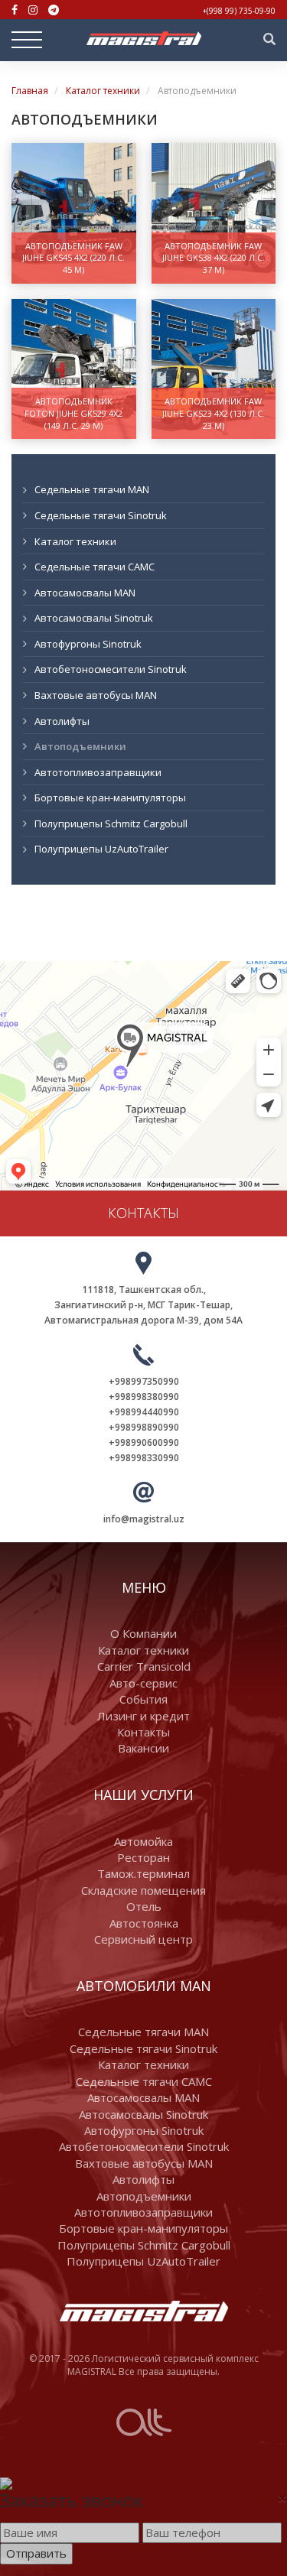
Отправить (36, 2553)
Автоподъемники (80, 746)
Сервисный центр (143, 1939)
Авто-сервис (143, 1683)
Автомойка (143, 1841)
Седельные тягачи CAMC (95, 567)
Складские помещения (143, 1890)
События (143, 1699)
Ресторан (143, 1857)
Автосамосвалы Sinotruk (94, 618)
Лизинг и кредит (143, 1716)
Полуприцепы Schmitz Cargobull (111, 823)
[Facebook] (15, 10)
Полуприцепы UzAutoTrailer (101, 849)
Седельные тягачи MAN (92, 489)
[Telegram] (54, 10)
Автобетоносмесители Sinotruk (111, 669)
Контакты (143, 1732)
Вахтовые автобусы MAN (96, 695)
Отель (144, 1906)
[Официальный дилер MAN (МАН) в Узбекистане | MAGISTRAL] (144, 38)
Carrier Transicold (144, 1666)
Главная (30, 91)
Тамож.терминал (143, 1873)
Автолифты (62, 721)
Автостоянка (144, 1923)
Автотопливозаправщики (98, 772)
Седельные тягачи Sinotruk (101, 515)
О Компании (143, 1633)
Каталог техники (103, 91)
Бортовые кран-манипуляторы (110, 797)
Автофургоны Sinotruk (88, 644)
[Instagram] (33, 10)
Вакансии (143, 1748)
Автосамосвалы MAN (85, 593)
